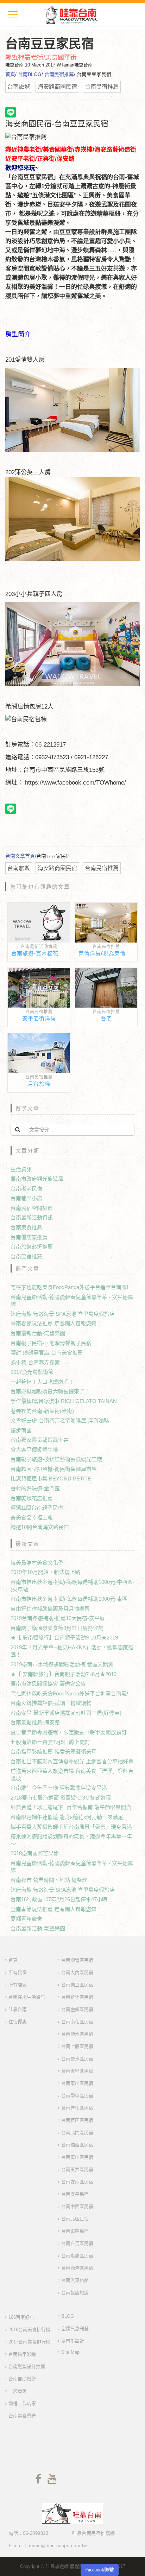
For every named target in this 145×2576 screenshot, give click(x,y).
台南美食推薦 (26, 1227)
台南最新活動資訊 (39, 947)
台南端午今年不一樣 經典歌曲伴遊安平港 (59, 1788)
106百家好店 (21, 2317)
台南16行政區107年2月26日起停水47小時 (59, 1899)
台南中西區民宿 (77, 2206)
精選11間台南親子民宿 (37, 1508)
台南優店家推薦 (29, 1237)
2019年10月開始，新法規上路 (45, 1572)
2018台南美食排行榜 (29, 2330)
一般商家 (18, 2391)
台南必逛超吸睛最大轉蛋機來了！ (50, 1391)
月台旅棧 (39, 1084)
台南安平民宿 (75, 2194)
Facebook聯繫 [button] (100, 2570)
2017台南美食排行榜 (29, 2342)
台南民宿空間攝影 (32, 1208)
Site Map (70, 2352)
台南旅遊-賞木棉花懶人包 (43, 953)
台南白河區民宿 (77, 2243)
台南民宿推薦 (59, 74)
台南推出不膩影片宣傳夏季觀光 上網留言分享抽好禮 (72, 1761)
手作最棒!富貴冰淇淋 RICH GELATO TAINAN (64, 1401)
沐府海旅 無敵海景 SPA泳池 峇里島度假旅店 (63, 1314)
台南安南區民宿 (77, 2182)
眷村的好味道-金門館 (35, 1488)
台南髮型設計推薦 (27, 2366)
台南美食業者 (22, 2416)
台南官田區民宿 (77, 2120)
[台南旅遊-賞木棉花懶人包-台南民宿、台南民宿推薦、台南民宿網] (39, 924)
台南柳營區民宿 (77, 1960)
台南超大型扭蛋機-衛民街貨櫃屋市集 (54, 1469)
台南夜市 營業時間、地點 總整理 (49, 1880)
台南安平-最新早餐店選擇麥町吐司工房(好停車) (66, 1713)
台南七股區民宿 (77, 2046)
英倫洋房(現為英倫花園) (109, 953)
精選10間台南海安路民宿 (40, 1527)
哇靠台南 (18, 2009)
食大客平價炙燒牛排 (34, 1450)
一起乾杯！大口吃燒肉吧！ (42, 1382)
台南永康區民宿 (77, 2256)
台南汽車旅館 (75, 2280)
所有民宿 (18, 1972)
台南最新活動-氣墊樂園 (38, 1333)
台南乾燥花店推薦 (32, 1498)
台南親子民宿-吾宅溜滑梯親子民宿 (51, 1343)
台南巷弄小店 (26, 1198)
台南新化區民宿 (77, 1997)
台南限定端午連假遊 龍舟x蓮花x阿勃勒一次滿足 (67, 1817)
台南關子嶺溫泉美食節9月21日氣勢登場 (57, 1628)
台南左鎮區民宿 (77, 2009)
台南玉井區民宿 (77, 2169)
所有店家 (18, 1985)
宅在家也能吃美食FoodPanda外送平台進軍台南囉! (69, 1287)
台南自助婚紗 (22, 2379)
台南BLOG (30, 74)
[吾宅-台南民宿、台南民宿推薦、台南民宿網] (106, 989)
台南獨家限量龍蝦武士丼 (40, 1440)
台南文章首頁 (20, 856)
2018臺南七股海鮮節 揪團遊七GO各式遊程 (61, 1798)
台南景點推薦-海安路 (35, 1722)
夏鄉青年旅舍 (26, 1919)
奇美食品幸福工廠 (32, 1518)
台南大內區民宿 (77, 1972)
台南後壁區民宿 (77, 2071)
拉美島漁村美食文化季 (37, 1563)
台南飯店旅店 (75, 2293)
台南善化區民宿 (77, 2108)
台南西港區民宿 (77, 2268)
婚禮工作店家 (22, 2403)
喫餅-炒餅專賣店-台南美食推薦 (47, 1353)
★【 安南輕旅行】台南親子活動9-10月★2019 (64, 1638)
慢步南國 (21, 1430)
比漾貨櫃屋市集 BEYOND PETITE (51, 1479)
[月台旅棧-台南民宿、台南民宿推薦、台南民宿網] (39, 1054)
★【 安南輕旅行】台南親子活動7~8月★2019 (64, 1674)
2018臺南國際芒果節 (35, 1853)
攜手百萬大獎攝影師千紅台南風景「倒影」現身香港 (71, 1827)
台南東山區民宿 (77, 2083)
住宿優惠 (18, 2022)
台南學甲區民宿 (77, 2096)
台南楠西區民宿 (77, 2145)
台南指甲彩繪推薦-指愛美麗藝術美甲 (54, 1752)
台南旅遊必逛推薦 (32, 1247)
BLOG (68, 2316)
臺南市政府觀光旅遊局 (37, 1179)
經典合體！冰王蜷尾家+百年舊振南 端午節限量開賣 (71, 1807)
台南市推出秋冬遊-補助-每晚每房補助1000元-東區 (69, 1599)
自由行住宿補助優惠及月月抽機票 (50, 1609)
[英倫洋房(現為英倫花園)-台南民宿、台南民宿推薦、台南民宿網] (106, 924)
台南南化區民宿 (77, 2022)
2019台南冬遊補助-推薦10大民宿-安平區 (58, 1618)
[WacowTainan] (71, 15)
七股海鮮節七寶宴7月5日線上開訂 (50, 1742)
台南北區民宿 (75, 2219)
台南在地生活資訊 (27, 1997)
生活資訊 (21, 1169)
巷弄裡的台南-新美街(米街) (42, 1411)
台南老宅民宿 (26, 1189)
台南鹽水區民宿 (77, 2034)
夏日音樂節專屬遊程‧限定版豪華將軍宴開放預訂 (69, 1732)
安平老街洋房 (39, 1018)
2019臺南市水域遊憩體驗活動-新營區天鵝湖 (62, 1664)
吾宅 (106, 1018)
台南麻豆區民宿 (77, 1985)
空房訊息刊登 (75, 2328)
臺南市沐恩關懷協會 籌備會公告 (48, 1684)
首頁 (10, 74)
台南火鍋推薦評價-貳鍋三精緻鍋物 (51, 1703)
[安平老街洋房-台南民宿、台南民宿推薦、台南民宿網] (39, 989)
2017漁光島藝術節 (32, 1372)
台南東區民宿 (75, 2231)
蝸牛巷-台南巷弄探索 (35, 1362)
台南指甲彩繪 (22, 2354)
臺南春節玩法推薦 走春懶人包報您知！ (56, 1323)
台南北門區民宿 (77, 2133)
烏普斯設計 (73, 2341)
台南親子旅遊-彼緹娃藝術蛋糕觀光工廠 (56, 1459)
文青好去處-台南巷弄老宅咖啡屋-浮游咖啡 (60, 1420)
